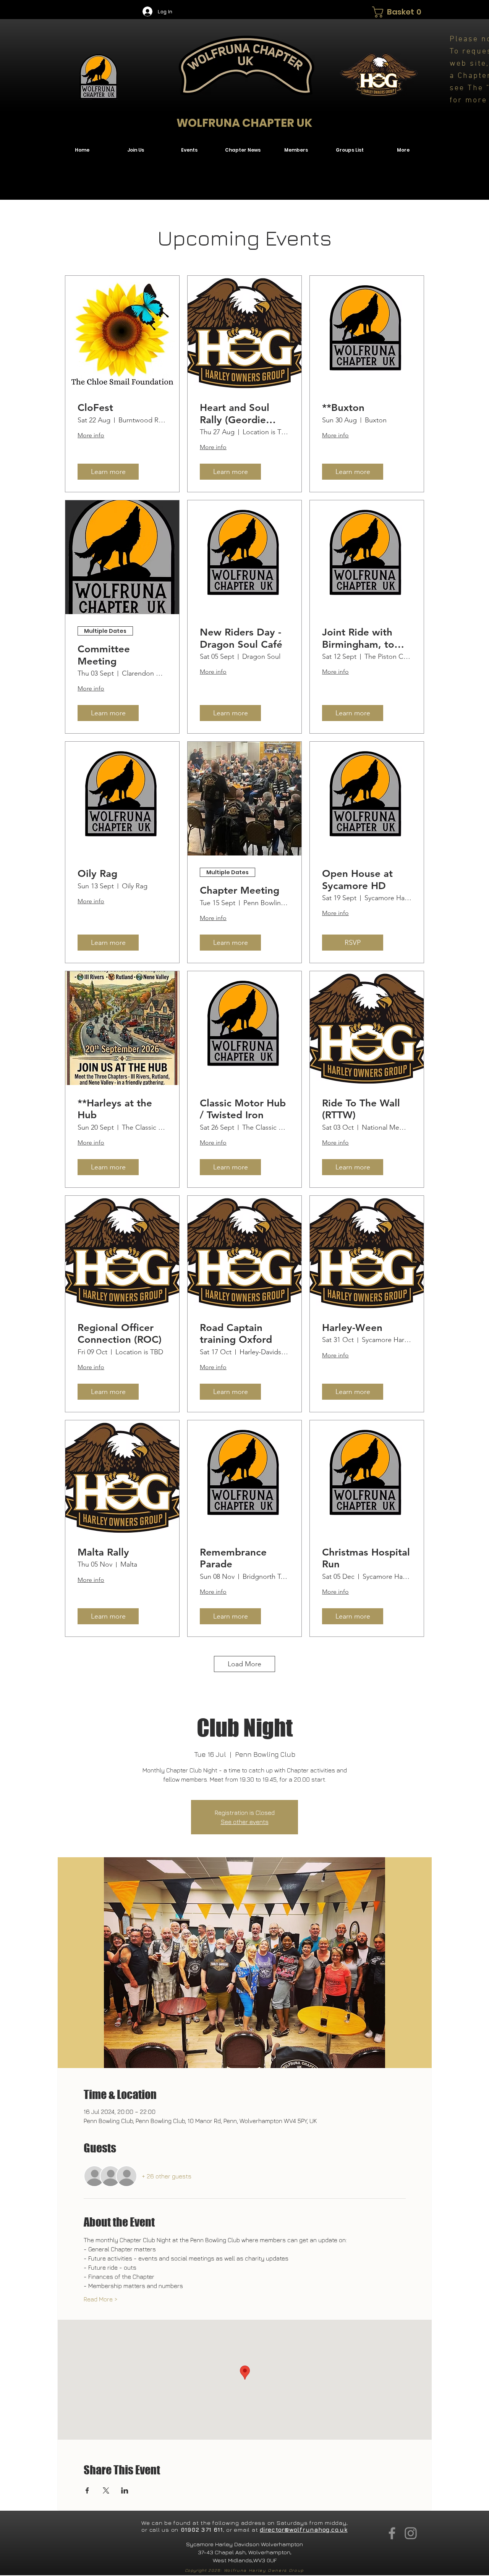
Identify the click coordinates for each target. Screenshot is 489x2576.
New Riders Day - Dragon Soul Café (241, 638)
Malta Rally (103, 1552)
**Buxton (343, 408)
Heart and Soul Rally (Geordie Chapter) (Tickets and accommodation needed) (240, 414)
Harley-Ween (352, 1328)
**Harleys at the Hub (115, 1109)
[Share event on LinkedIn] (125, 2490)
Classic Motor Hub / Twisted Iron (243, 1109)
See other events (245, 1822)
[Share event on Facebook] (87, 2490)
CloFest (95, 408)
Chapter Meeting (240, 890)
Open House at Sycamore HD (357, 880)
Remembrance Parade (233, 1558)
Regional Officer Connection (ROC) (120, 1334)
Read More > (101, 2299)
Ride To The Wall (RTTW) (361, 1109)
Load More (244, 1664)
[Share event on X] (106, 2490)
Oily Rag (97, 874)
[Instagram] (411, 2533)
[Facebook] (392, 2533)
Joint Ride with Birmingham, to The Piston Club (359, 638)
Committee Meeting (104, 655)
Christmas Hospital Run (366, 1558)
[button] (398, 12)
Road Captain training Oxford (236, 1334)
